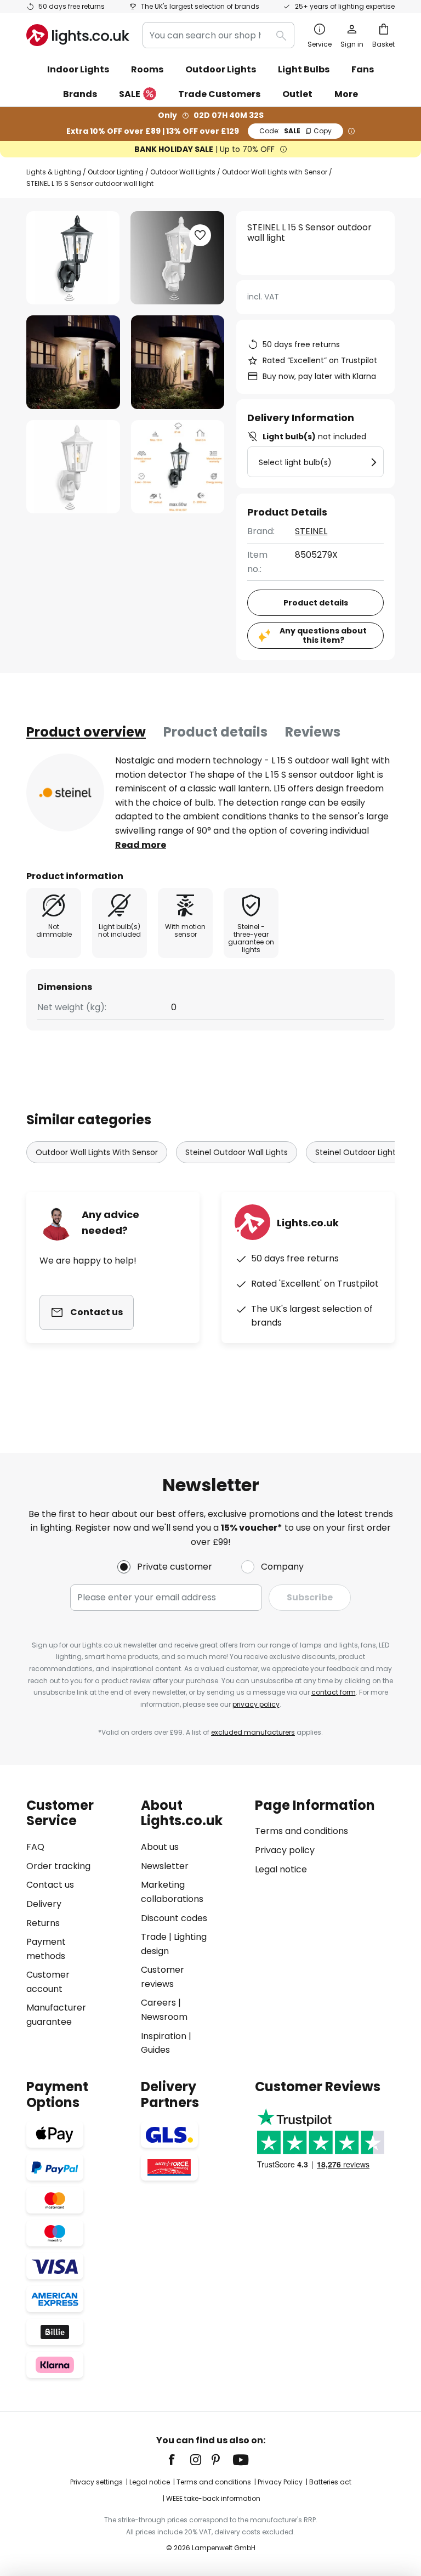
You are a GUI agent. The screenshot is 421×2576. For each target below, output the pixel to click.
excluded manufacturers (253, 1732)
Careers (158, 2003)
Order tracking (58, 1866)
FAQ (35, 1847)
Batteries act (330, 2482)
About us (160, 1847)
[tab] (86, 732)
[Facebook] (179, 2460)
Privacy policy (285, 1850)
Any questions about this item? (323, 635)
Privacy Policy (280, 2482)
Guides (155, 2050)
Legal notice (281, 1869)
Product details (215, 732)
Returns (43, 1923)
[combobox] (218, 35)
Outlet (297, 94)
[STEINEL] (65, 792)
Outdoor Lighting (116, 172)
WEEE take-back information (213, 2498)
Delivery (44, 1904)
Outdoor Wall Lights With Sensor (97, 1152)
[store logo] (78, 35)
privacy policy (256, 1704)
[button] (73, 362)
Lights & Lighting (54, 172)
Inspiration (164, 2036)
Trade (154, 1937)
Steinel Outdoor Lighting (361, 1152)
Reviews (313, 732)
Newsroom (164, 2017)
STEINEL (311, 531)
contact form (334, 1692)
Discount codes (174, 1918)
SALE (130, 94)
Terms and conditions (301, 1831)
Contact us (50, 1885)
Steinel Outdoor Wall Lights (237, 1152)
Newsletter (165, 1866)
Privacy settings (96, 2482)
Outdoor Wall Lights (183, 172)
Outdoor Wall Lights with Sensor (275, 172)
